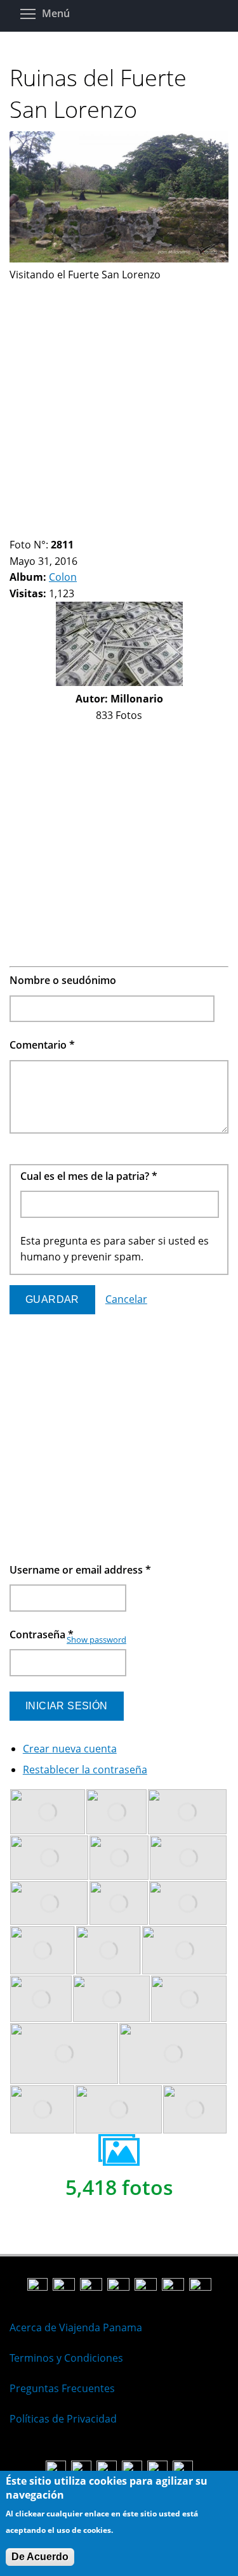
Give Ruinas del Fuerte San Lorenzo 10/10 (112, 529)
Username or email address (80, 1570)
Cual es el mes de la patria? (89, 1176)
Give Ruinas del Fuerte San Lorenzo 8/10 (90, 529)
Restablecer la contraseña (85, 1770)
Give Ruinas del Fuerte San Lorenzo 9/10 (101, 529)
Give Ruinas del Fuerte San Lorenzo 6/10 (69, 529)
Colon (63, 577)
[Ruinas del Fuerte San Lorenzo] (119, 259)
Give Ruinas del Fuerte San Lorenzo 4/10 (47, 529)
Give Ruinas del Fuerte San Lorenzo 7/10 (80, 529)
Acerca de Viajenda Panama (76, 2327)
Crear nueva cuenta (70, 1749)
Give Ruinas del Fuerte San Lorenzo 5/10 (58, 529)
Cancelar (126, 1299)
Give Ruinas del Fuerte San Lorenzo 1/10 (15, 529)
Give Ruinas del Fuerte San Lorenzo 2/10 (26, 529)
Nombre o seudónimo (63, 980)
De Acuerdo (40, 2557)
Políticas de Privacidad (63, 2419)
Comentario (42, 1045)
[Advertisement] (119, 402)
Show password (96, 1640)
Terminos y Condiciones (66, 2358)
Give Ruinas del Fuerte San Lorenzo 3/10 (36, 529)
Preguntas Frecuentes (62, 2388)
